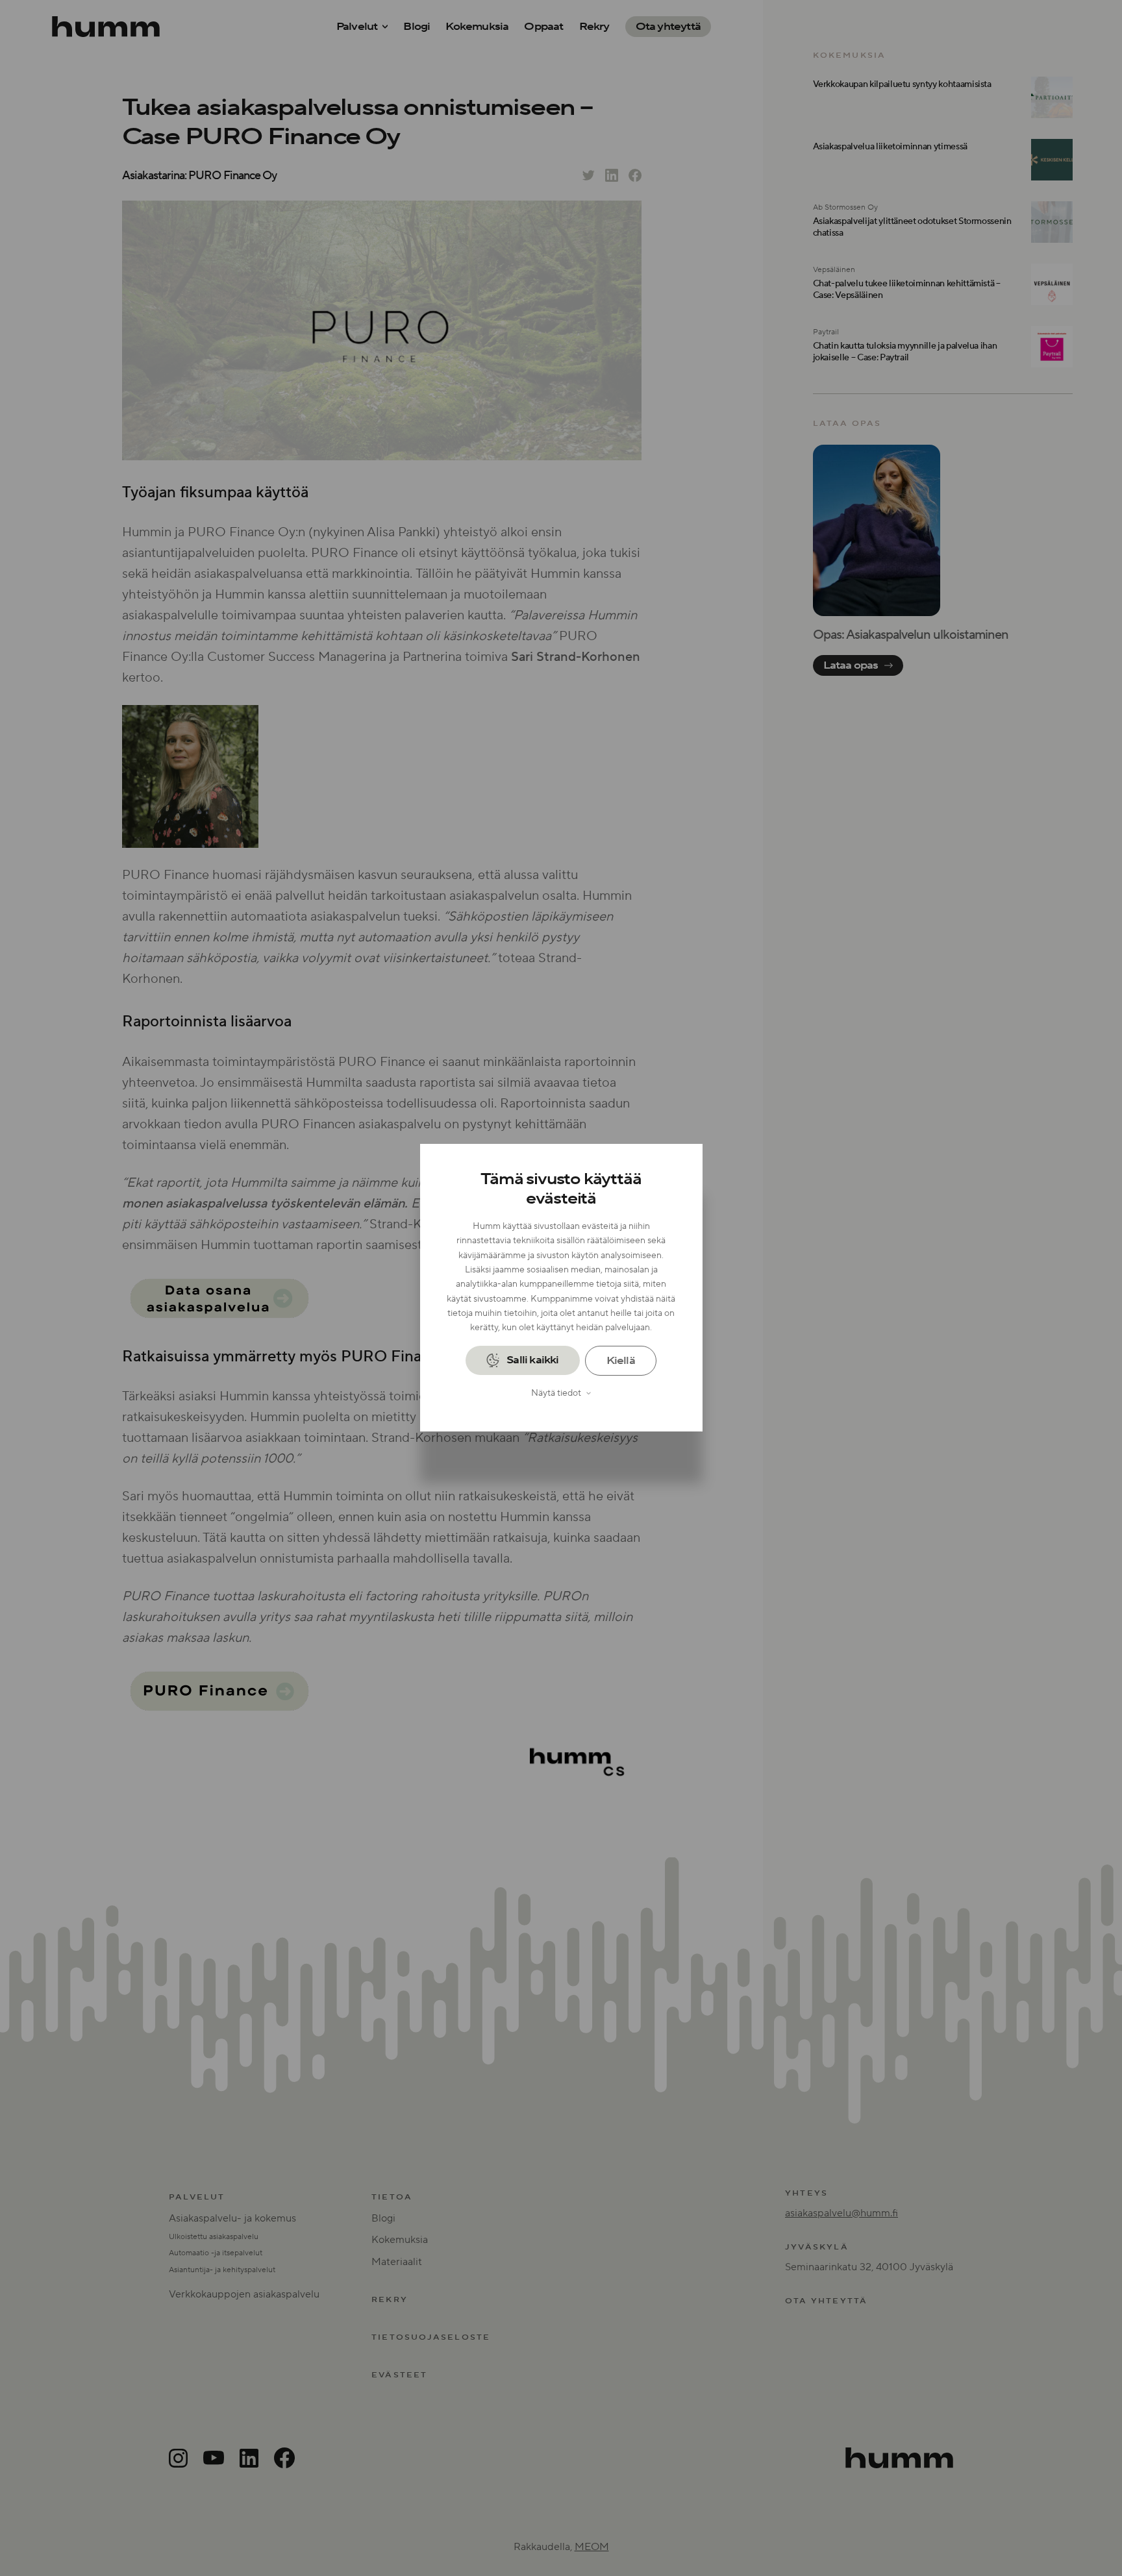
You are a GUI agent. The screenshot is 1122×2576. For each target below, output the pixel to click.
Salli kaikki (532, 1361)
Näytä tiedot (556, 1393)
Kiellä (621, 1361)
